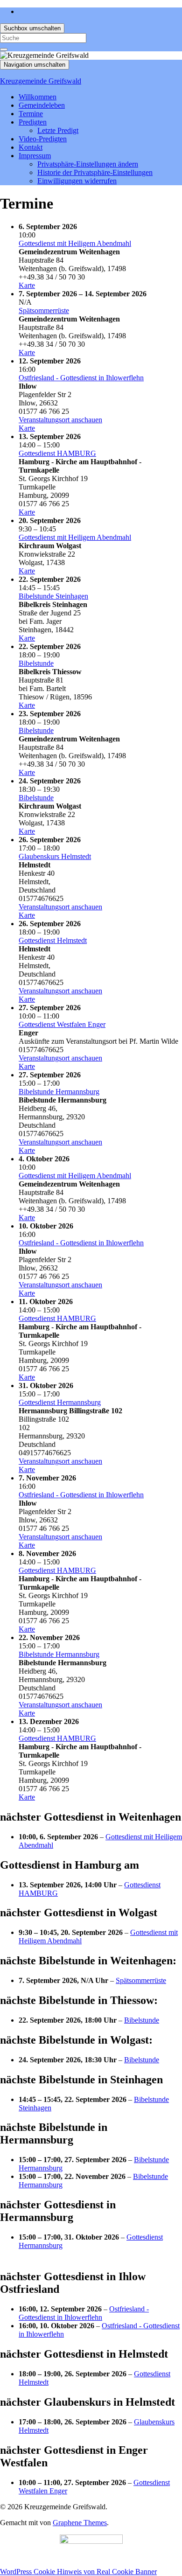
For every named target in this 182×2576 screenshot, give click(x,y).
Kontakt (31, 147)
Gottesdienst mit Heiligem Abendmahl (75, 243)
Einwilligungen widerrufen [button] (77, 181)
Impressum (35, 156)
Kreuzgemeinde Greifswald (41, 81)
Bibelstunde (36, 663)
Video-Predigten (43, 139)
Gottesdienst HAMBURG (57, 453)
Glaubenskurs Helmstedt (55, 856)
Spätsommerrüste (44, 311)
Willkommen (38, 97)
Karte (27, 285)
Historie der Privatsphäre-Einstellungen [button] (95, 172)
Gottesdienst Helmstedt (53, 940)
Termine (31, 114)
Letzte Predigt (58, 130)
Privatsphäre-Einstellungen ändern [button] (88, 164)
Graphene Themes (80, 2523)
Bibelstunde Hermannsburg (59, 1092)
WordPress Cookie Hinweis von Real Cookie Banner (78, 2572)
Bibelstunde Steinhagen (53, 596)
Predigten (33, 122)
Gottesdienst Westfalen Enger (62, 1024)
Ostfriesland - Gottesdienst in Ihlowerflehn (81, 378)
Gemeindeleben (42, 105)
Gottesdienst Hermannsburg (60, 1402)
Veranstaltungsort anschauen (60, 420)
